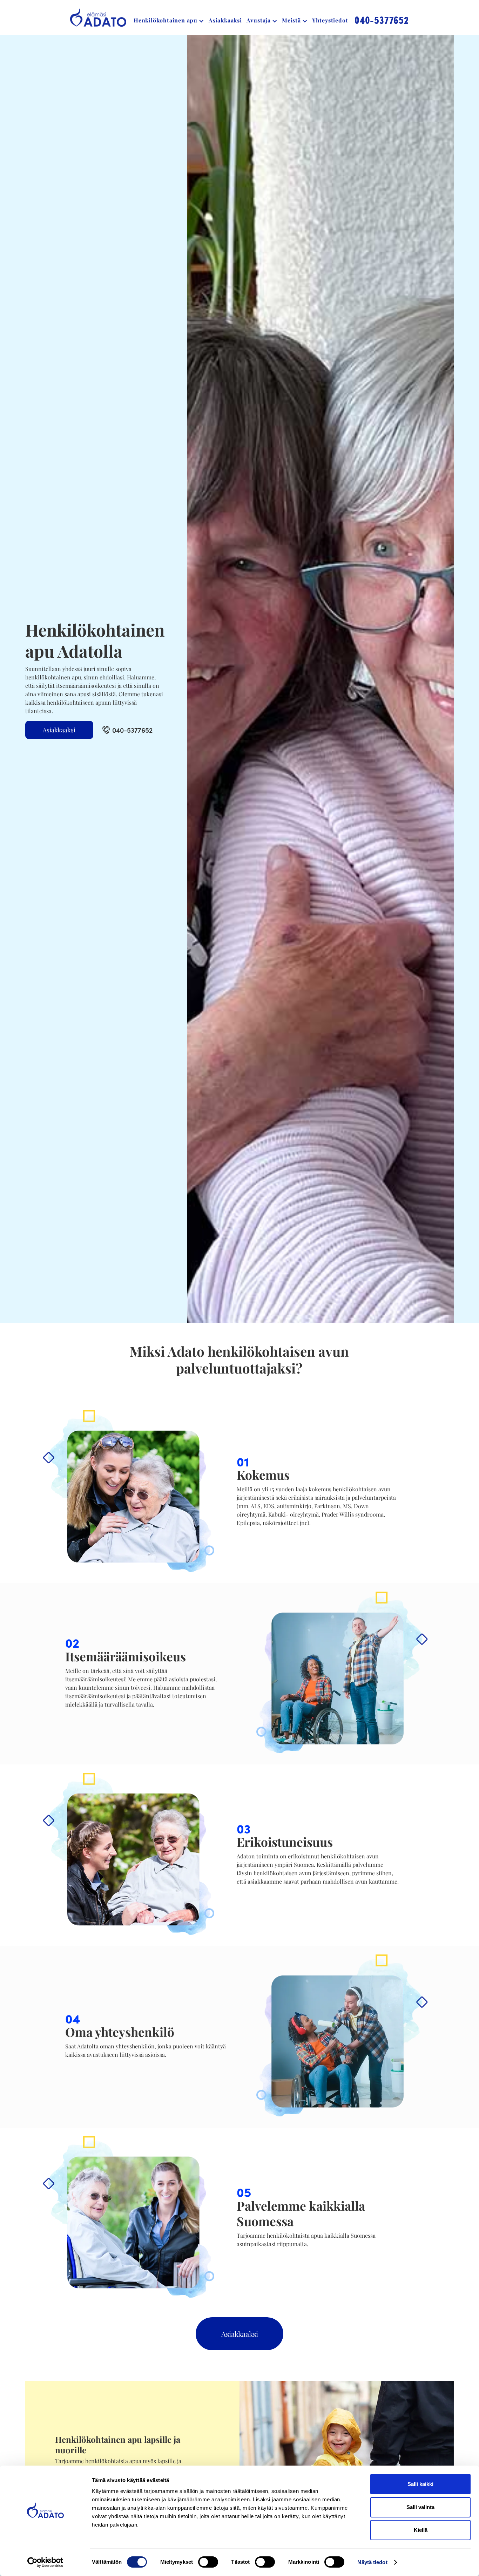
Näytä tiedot (372, 2562)
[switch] (208, 2562)
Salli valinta (420, 2507)
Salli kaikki (420, 2484)
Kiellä (421, 2530)
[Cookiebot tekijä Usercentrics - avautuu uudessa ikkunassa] (45, 2562)
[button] (169, 20)
